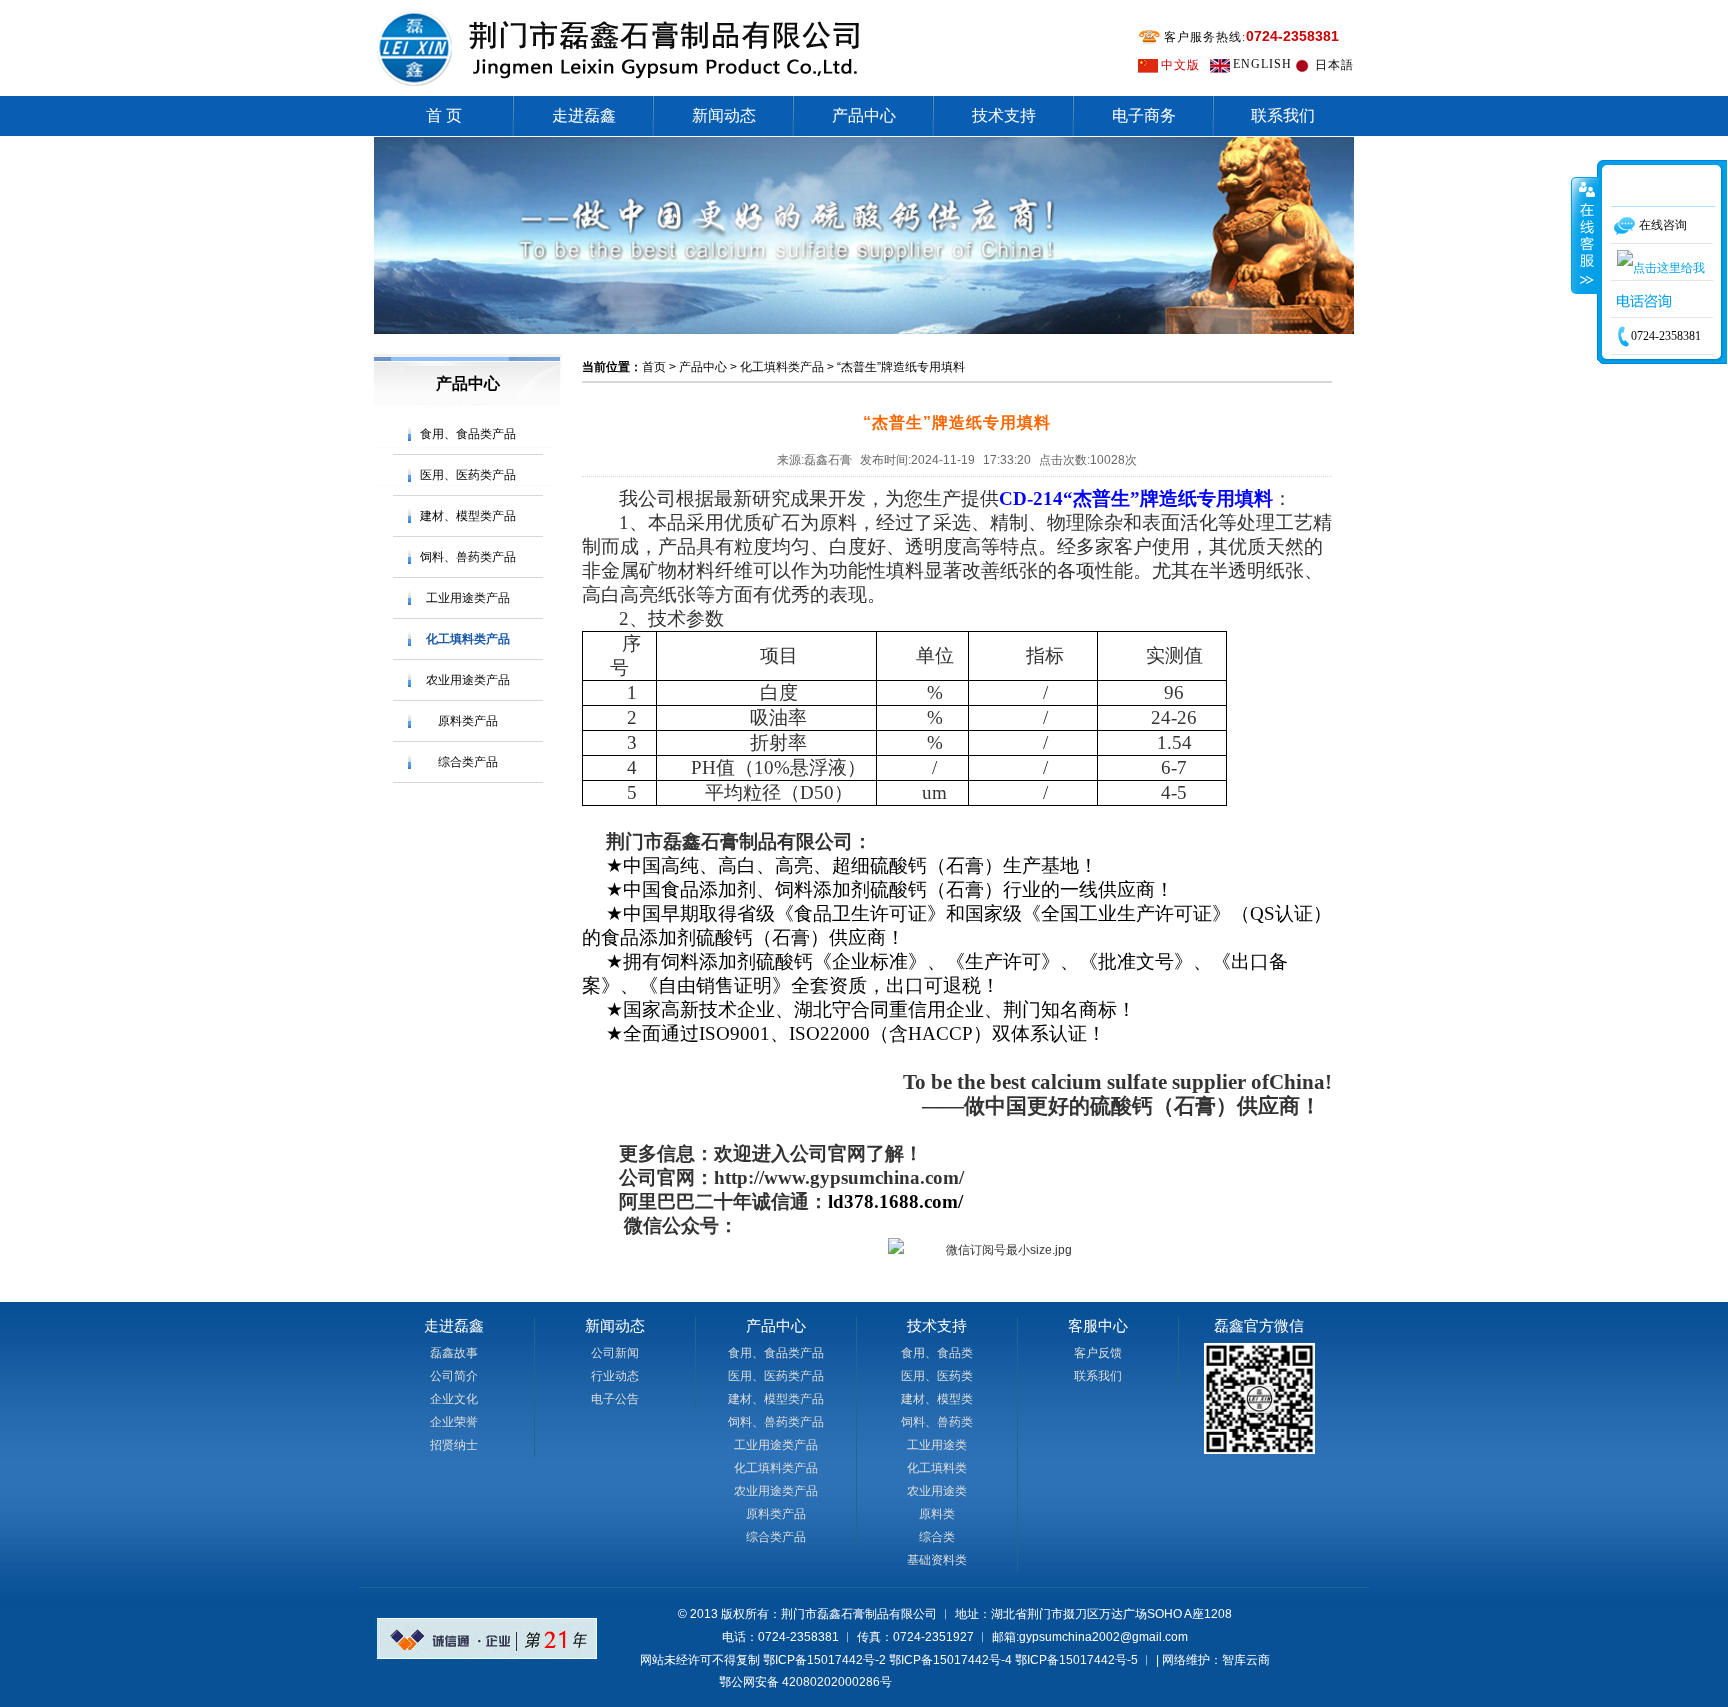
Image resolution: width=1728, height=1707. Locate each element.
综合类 (937, 1537)
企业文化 (454, 1399)
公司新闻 (615, 1353)
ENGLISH (1262, 64)
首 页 (444, 115)
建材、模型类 (937, 1399)
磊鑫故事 (454, 1353)
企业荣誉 (454, 1422)
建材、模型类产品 (468, 516)
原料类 (937, 1514)
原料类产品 (468, 721)
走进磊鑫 (584, 115)
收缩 (1585, 235)
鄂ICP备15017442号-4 (950, 1660)
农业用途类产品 (468, 680)
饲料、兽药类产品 (468, 557)
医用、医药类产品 (468, 475)
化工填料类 (937, 1468)
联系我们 (1283, 115)
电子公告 (615, 1399)
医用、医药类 (937, 1376)
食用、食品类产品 (468, 434)
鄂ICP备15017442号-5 (1076, 1660)
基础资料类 (937, 1560)
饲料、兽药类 (937, 1422)
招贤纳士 (454, 1445)
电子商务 (1144, 115)
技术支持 (1004, 115)
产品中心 (864, 115)
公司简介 (454, 1376)
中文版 (1180, 65)
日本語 (1334, 65)
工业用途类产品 (468, 598)
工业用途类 (937, 1445)
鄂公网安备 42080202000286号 (805, 1682)
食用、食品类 (937, 1353)
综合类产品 (468, 762)
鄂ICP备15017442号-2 (824, 1660)
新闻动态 (724, 115)
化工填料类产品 (468, 639)
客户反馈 (1098, 1353)
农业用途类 (937, 1491)
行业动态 (615, 1376)
